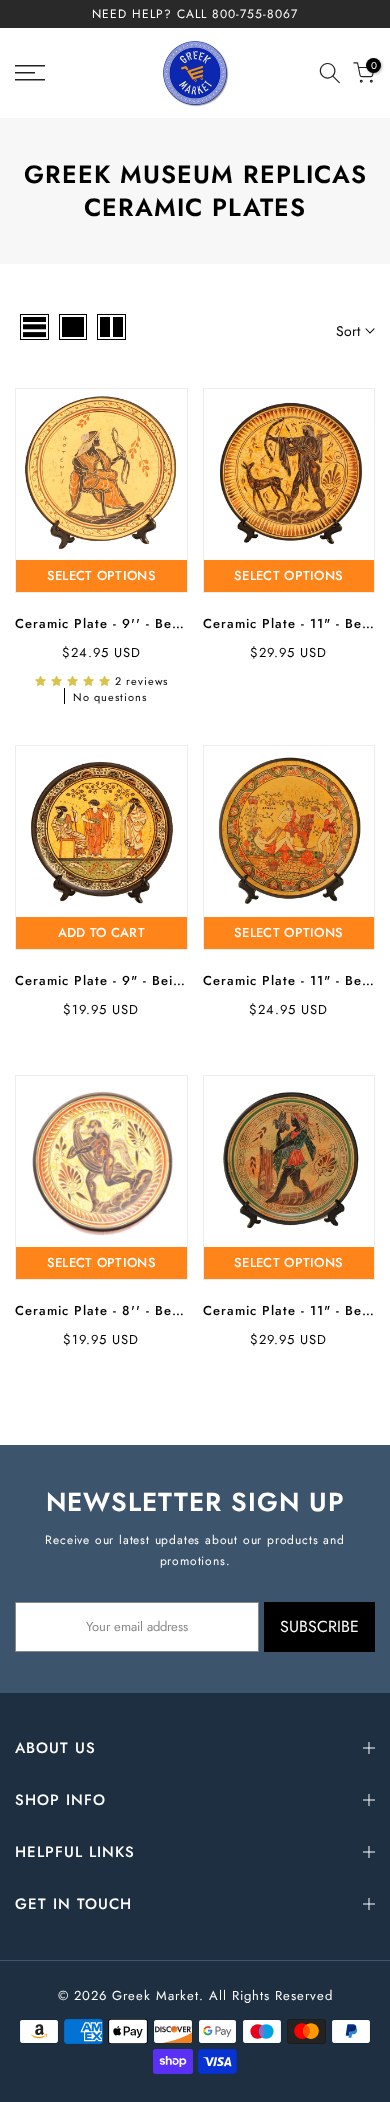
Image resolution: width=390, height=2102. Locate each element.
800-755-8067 (255, 14)
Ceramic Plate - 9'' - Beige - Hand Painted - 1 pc (178, 623)
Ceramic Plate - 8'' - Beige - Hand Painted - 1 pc (178, 1310)
